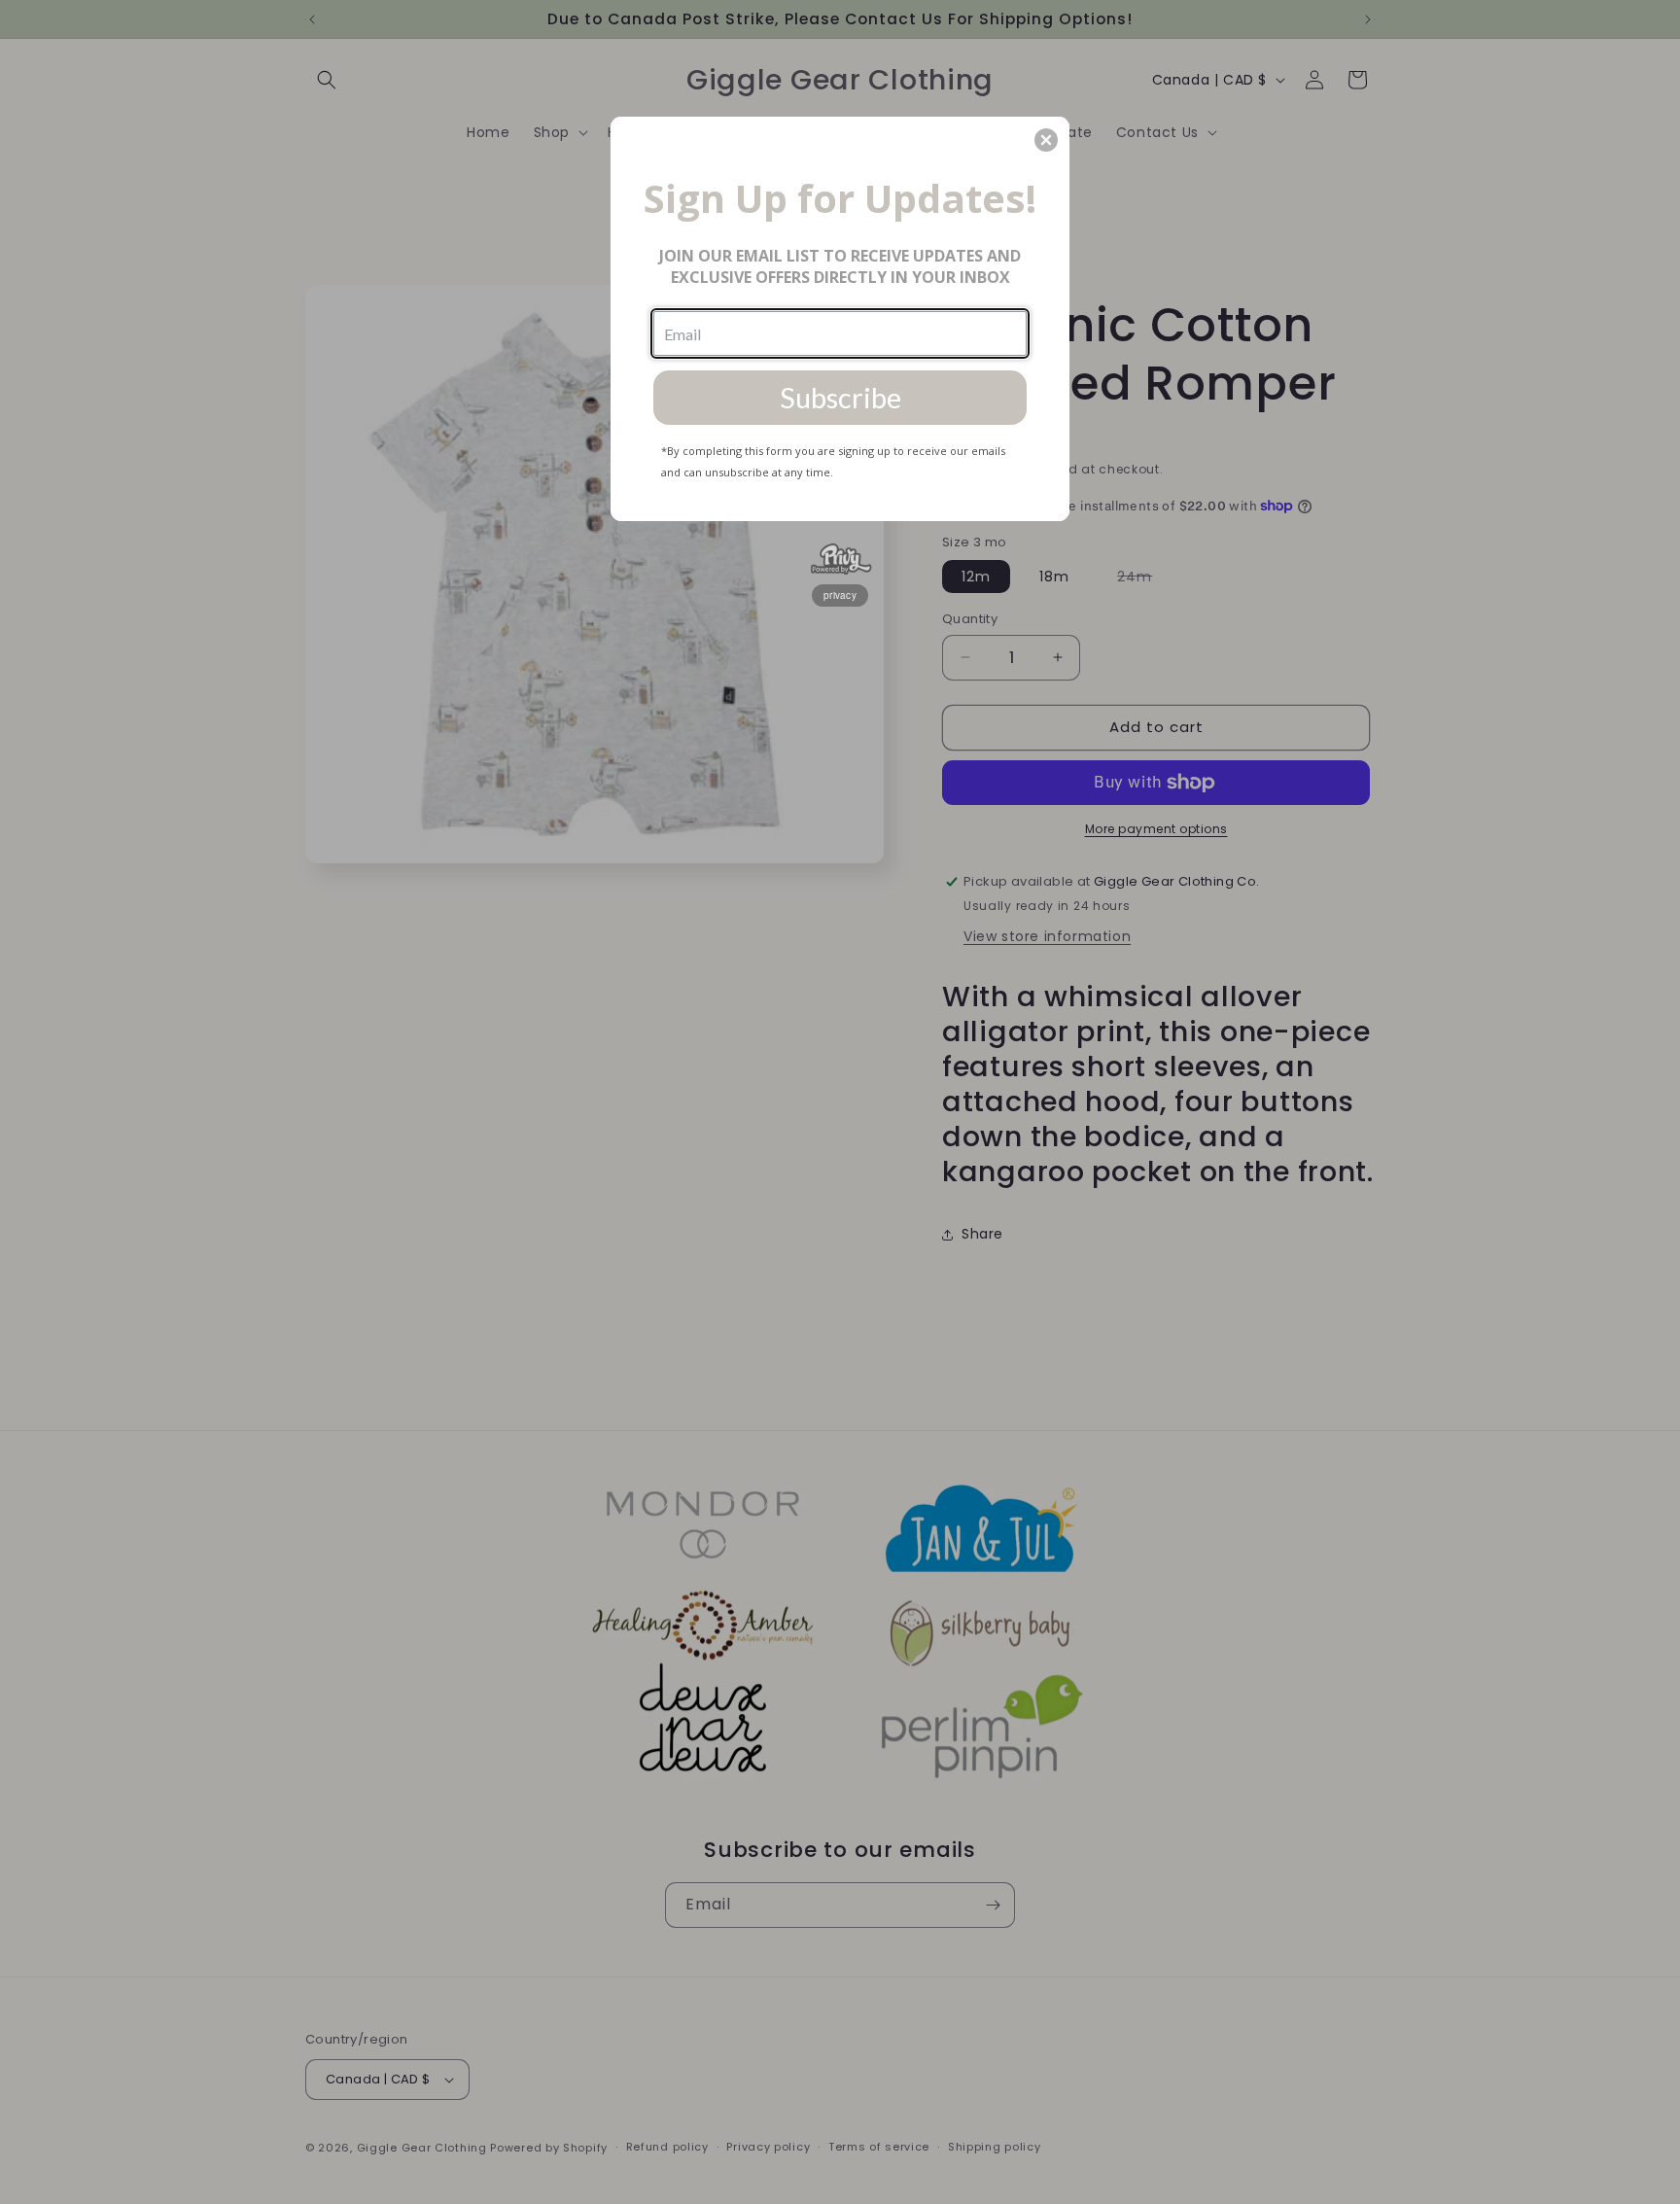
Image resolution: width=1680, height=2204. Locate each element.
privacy (840, 595)
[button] (1046, 140)
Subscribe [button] (840, 397)
